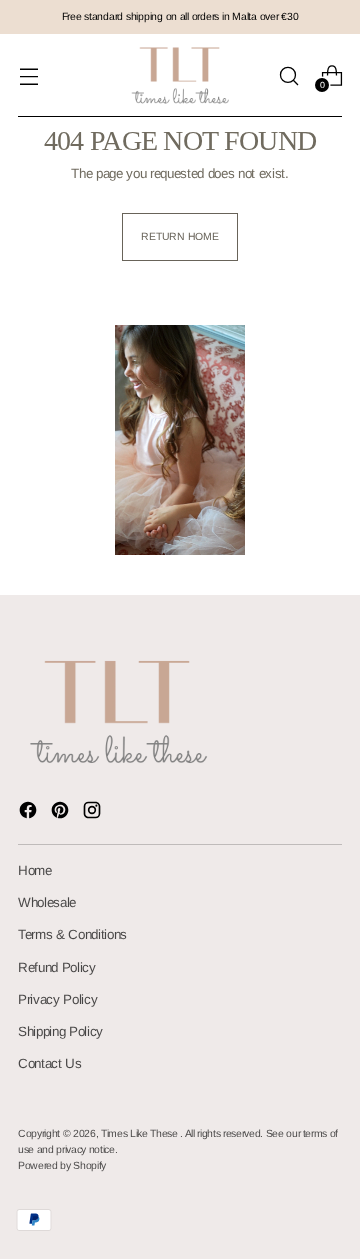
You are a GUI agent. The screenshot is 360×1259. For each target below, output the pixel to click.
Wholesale (47, 902)
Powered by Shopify (62, 1165)
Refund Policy (57, 967)
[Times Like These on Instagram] (94, 813)
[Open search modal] (288, 75)
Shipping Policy (60, 1031)
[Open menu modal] (28, 75)
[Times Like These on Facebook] (30, 813)
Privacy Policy (57, 999)
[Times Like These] (180, 75)
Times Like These (140, 1133)
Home (35, 870)
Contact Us (50, 1063)
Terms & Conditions (72, 934)
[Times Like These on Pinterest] (62, 813)
